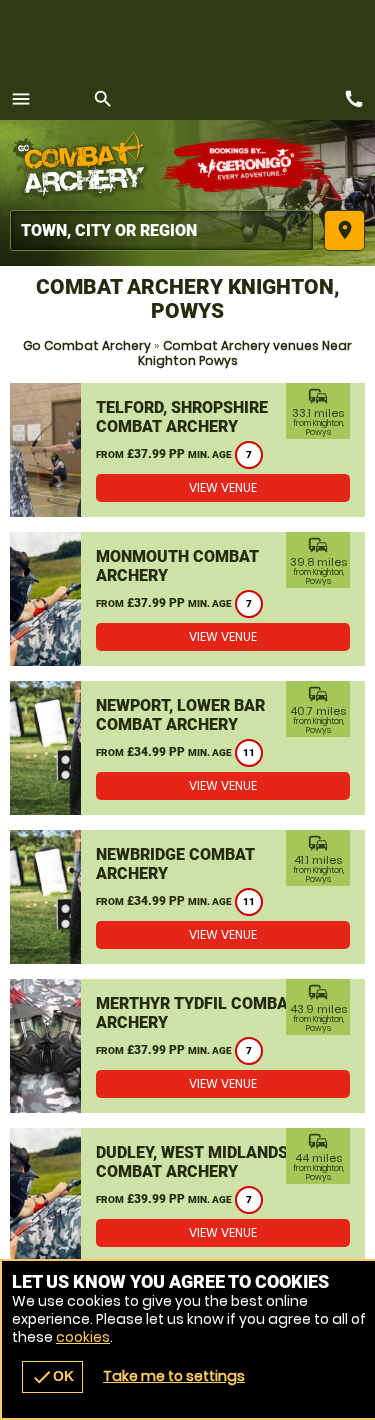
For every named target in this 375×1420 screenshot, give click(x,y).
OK (52, 1377)
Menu (21, 99)
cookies (83, 1337)
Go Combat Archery (87, 345)
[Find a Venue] (162, 230)
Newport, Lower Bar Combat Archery (180, 715)
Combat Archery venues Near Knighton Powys (245, 353)
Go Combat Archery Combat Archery (85, 165)
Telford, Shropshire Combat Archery (182, 417)
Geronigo (247, 165)
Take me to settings (174, 1376)
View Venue (223, 487)
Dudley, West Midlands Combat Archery (192, 1162)
